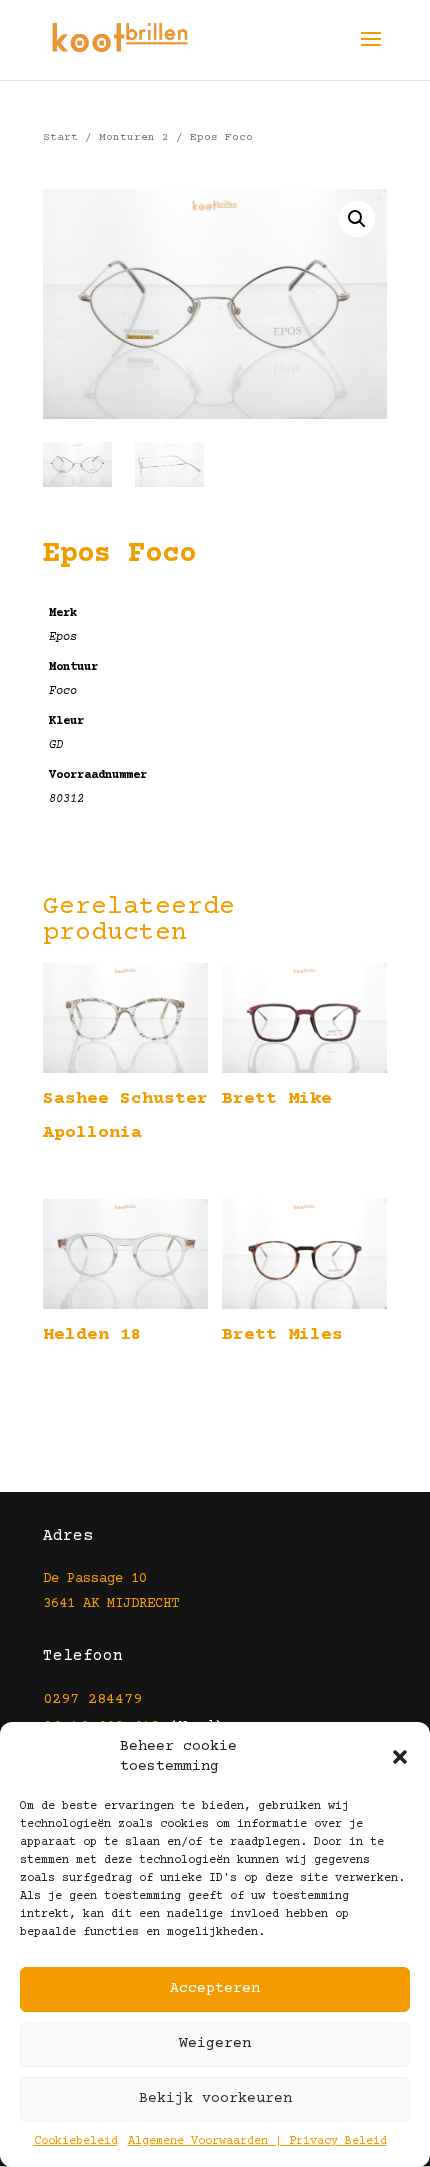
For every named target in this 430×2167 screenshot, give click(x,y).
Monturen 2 (134, 137)
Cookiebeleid (76, 2141)
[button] (400, 1757)
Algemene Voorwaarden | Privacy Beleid (257, 2141)
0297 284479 (92, 1699)
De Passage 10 (95, 1579)
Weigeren (215, 2043)
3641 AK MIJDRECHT (111, 1604)
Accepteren (215, 1988)
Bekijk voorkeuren (215, 2098)
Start (60, 137)
